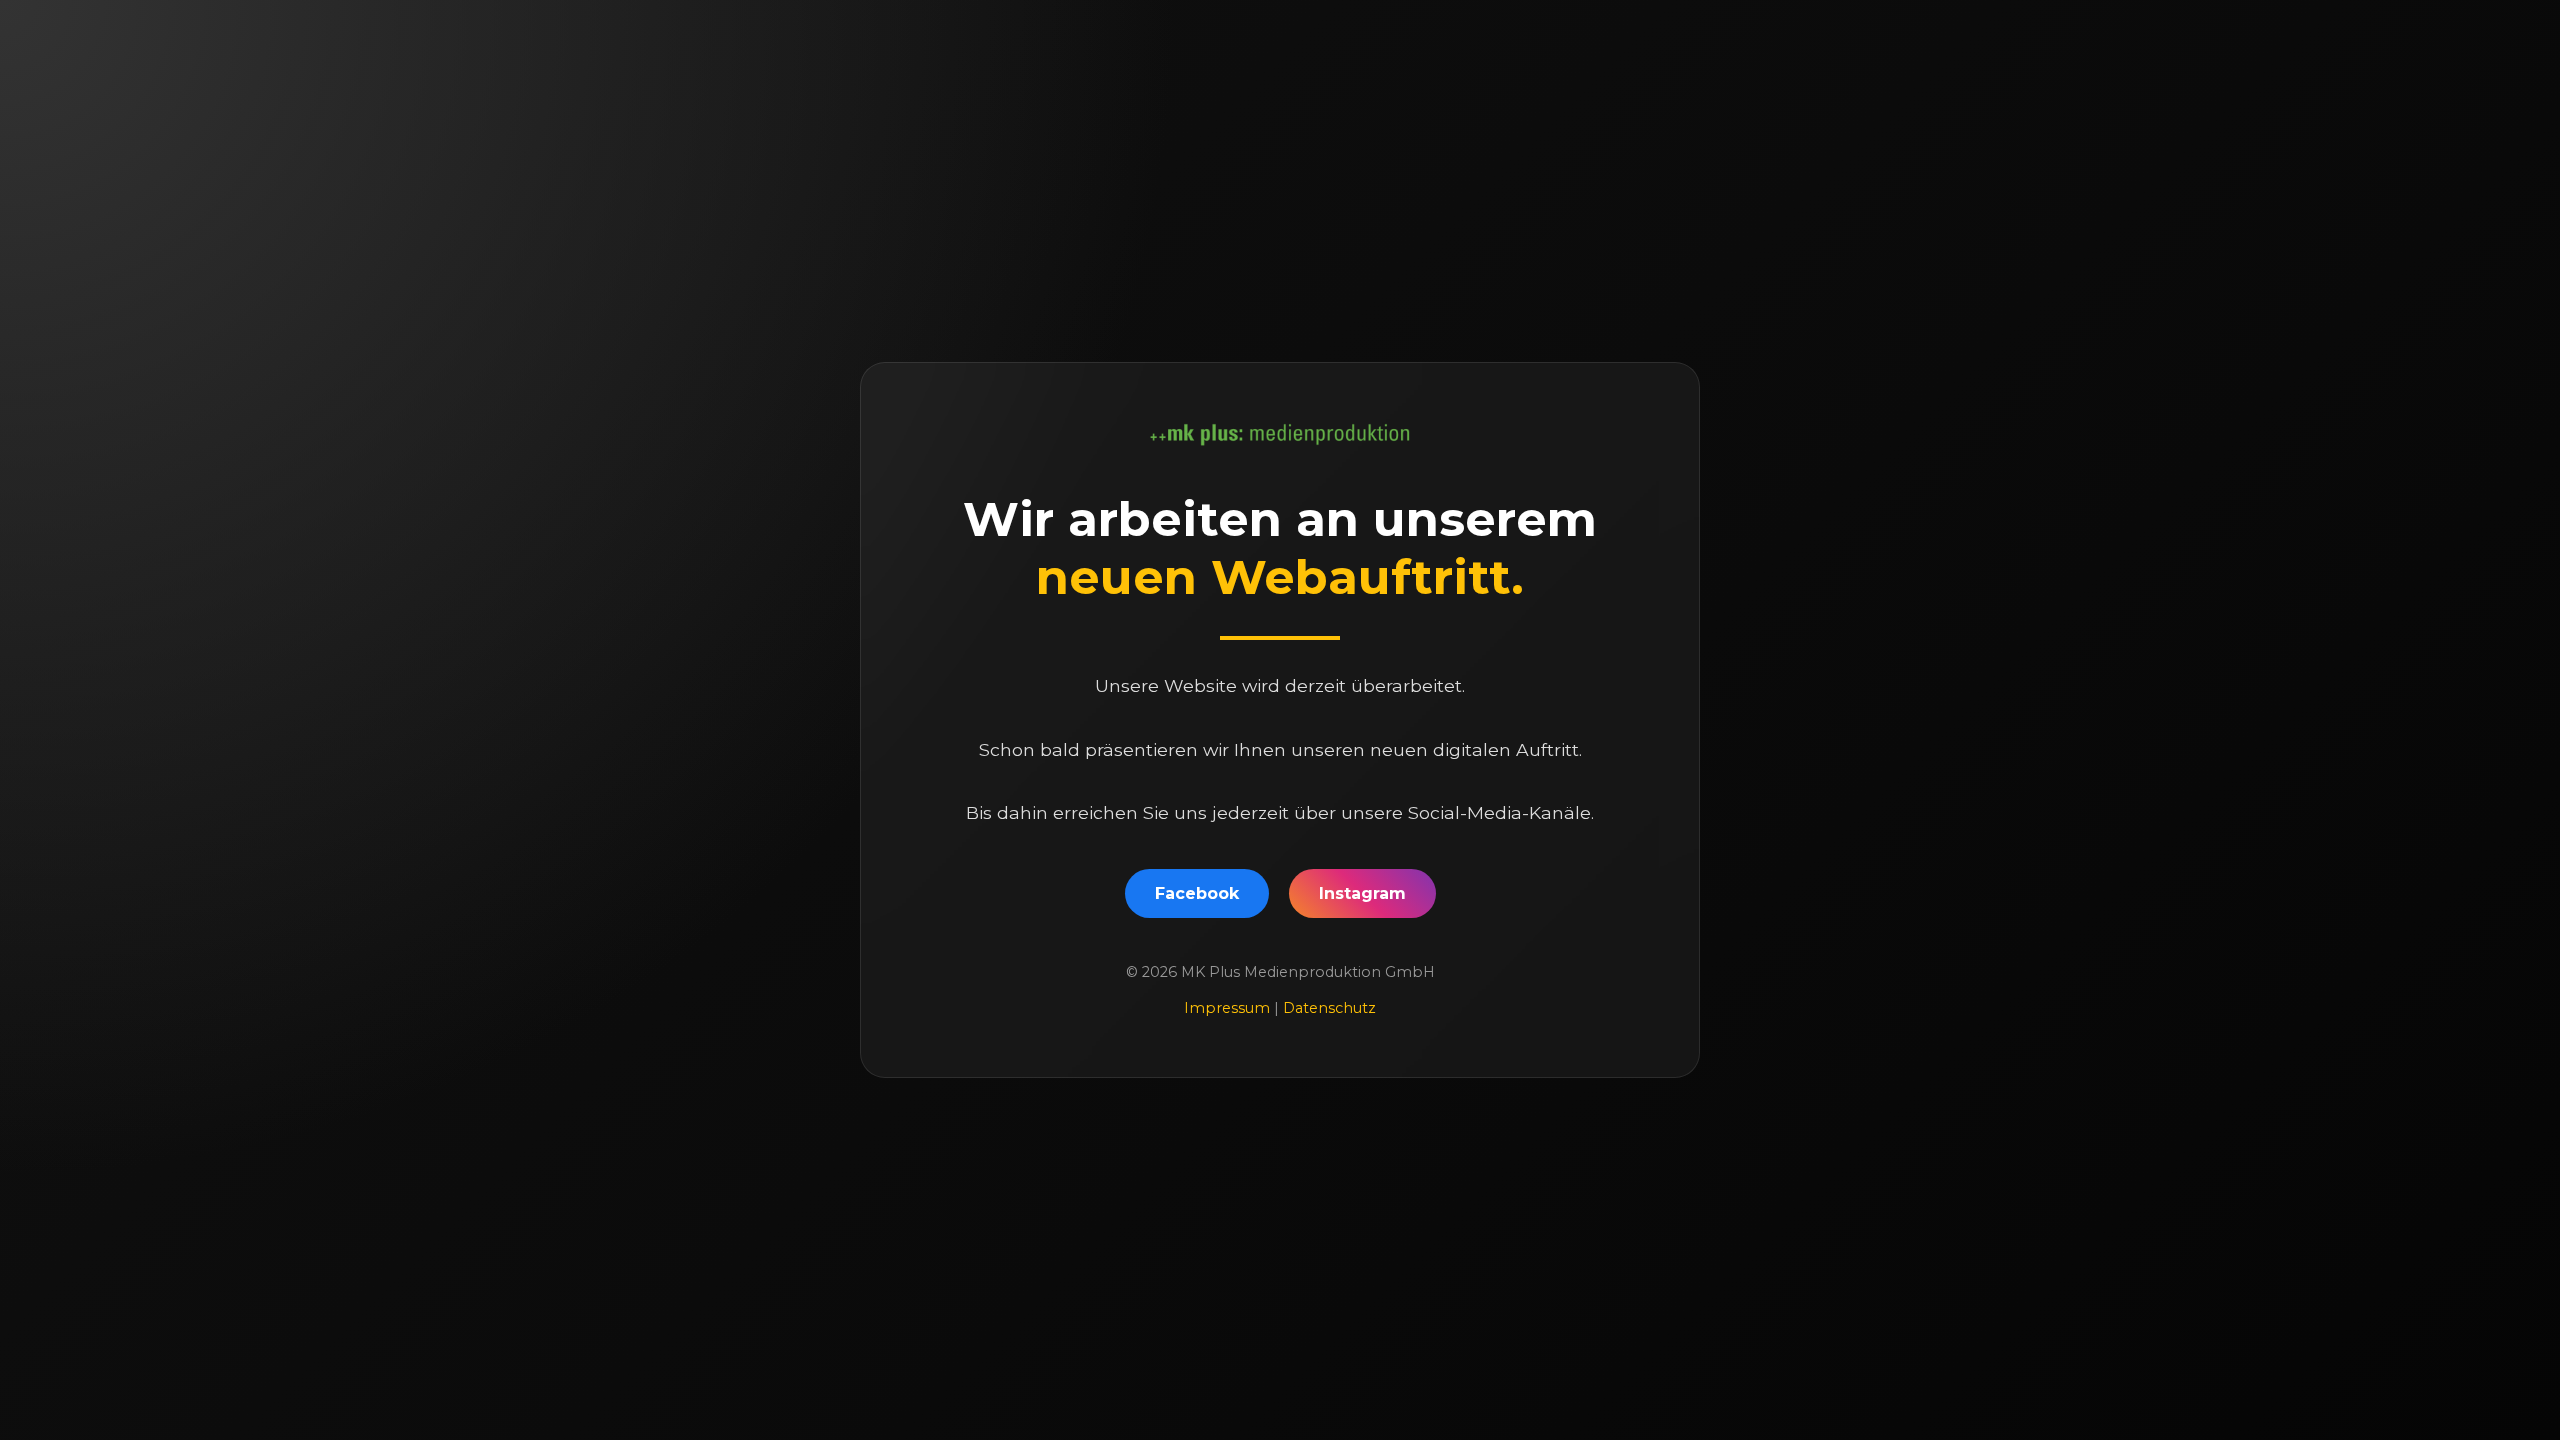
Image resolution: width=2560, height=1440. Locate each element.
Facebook (1197, 893)
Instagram (1362, 893)
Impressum (1229, 1008)
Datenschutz (1329, 1008)
